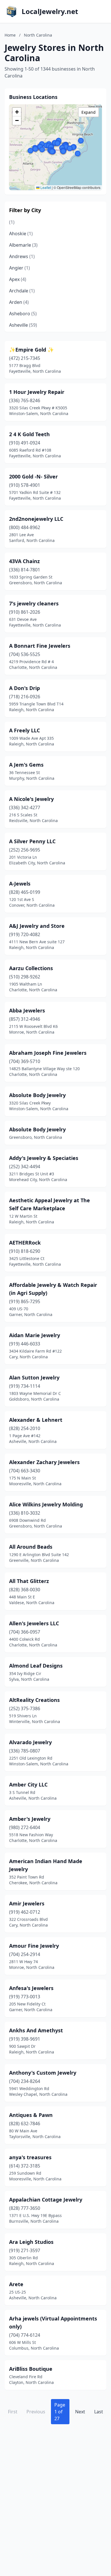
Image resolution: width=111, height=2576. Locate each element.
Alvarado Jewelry (30, 1742)
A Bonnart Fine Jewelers (40, 646)
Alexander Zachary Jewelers (44, 1462)
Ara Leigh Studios (31, 2242)
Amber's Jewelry (30, 1819)
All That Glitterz (29, 1581)
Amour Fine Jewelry (34, 1946)
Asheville (23, 325)
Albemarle (23, 245)
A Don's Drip (24, 688)
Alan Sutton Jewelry (34, 1377)
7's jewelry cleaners (34, 603)
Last (99, 2412)
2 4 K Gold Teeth (29, 434)
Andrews (22, 256)
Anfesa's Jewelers (31, 1988)
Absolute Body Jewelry (37, 1095)
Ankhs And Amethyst (36, 2030)
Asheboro (23, 314)
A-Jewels (20, 884)
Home (10, 35)
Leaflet (45, 187)
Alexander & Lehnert (36, 1420)
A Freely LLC (24, 730)
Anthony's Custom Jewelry (43, 2073)
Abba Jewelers (27, 1010)
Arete (16, 2284)
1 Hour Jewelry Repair (37, 392)
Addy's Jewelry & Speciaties (44, 1158)
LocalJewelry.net (50, 11)
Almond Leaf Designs (36, 1666)
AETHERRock (25, 1243)
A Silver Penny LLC (32, 841)
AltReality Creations (34, 1700)
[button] (63, 151)
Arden (19, 302)
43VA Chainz (24, 561)
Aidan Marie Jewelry (35, 1335)
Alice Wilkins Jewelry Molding (46, 1504)
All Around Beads (31, 1547)
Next (80, 2412)
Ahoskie (21, 234)
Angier (19, 268)
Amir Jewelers (27, 1903)
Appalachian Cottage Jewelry (46, 2200)
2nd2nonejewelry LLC (36, 519)
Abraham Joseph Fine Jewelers (48, 1053)
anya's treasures (30, 2157)
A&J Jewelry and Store (37, 926)
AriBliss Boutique (31, 2369)
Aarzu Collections (31, 968)
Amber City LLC (28, 1785)
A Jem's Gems (26, 765)
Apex (18, 279)
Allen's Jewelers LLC (34, 1623)
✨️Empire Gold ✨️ (31, 350)
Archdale (22, 291)
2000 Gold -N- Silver (33, 476)
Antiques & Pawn (31, 2115)
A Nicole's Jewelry (31, 799)
